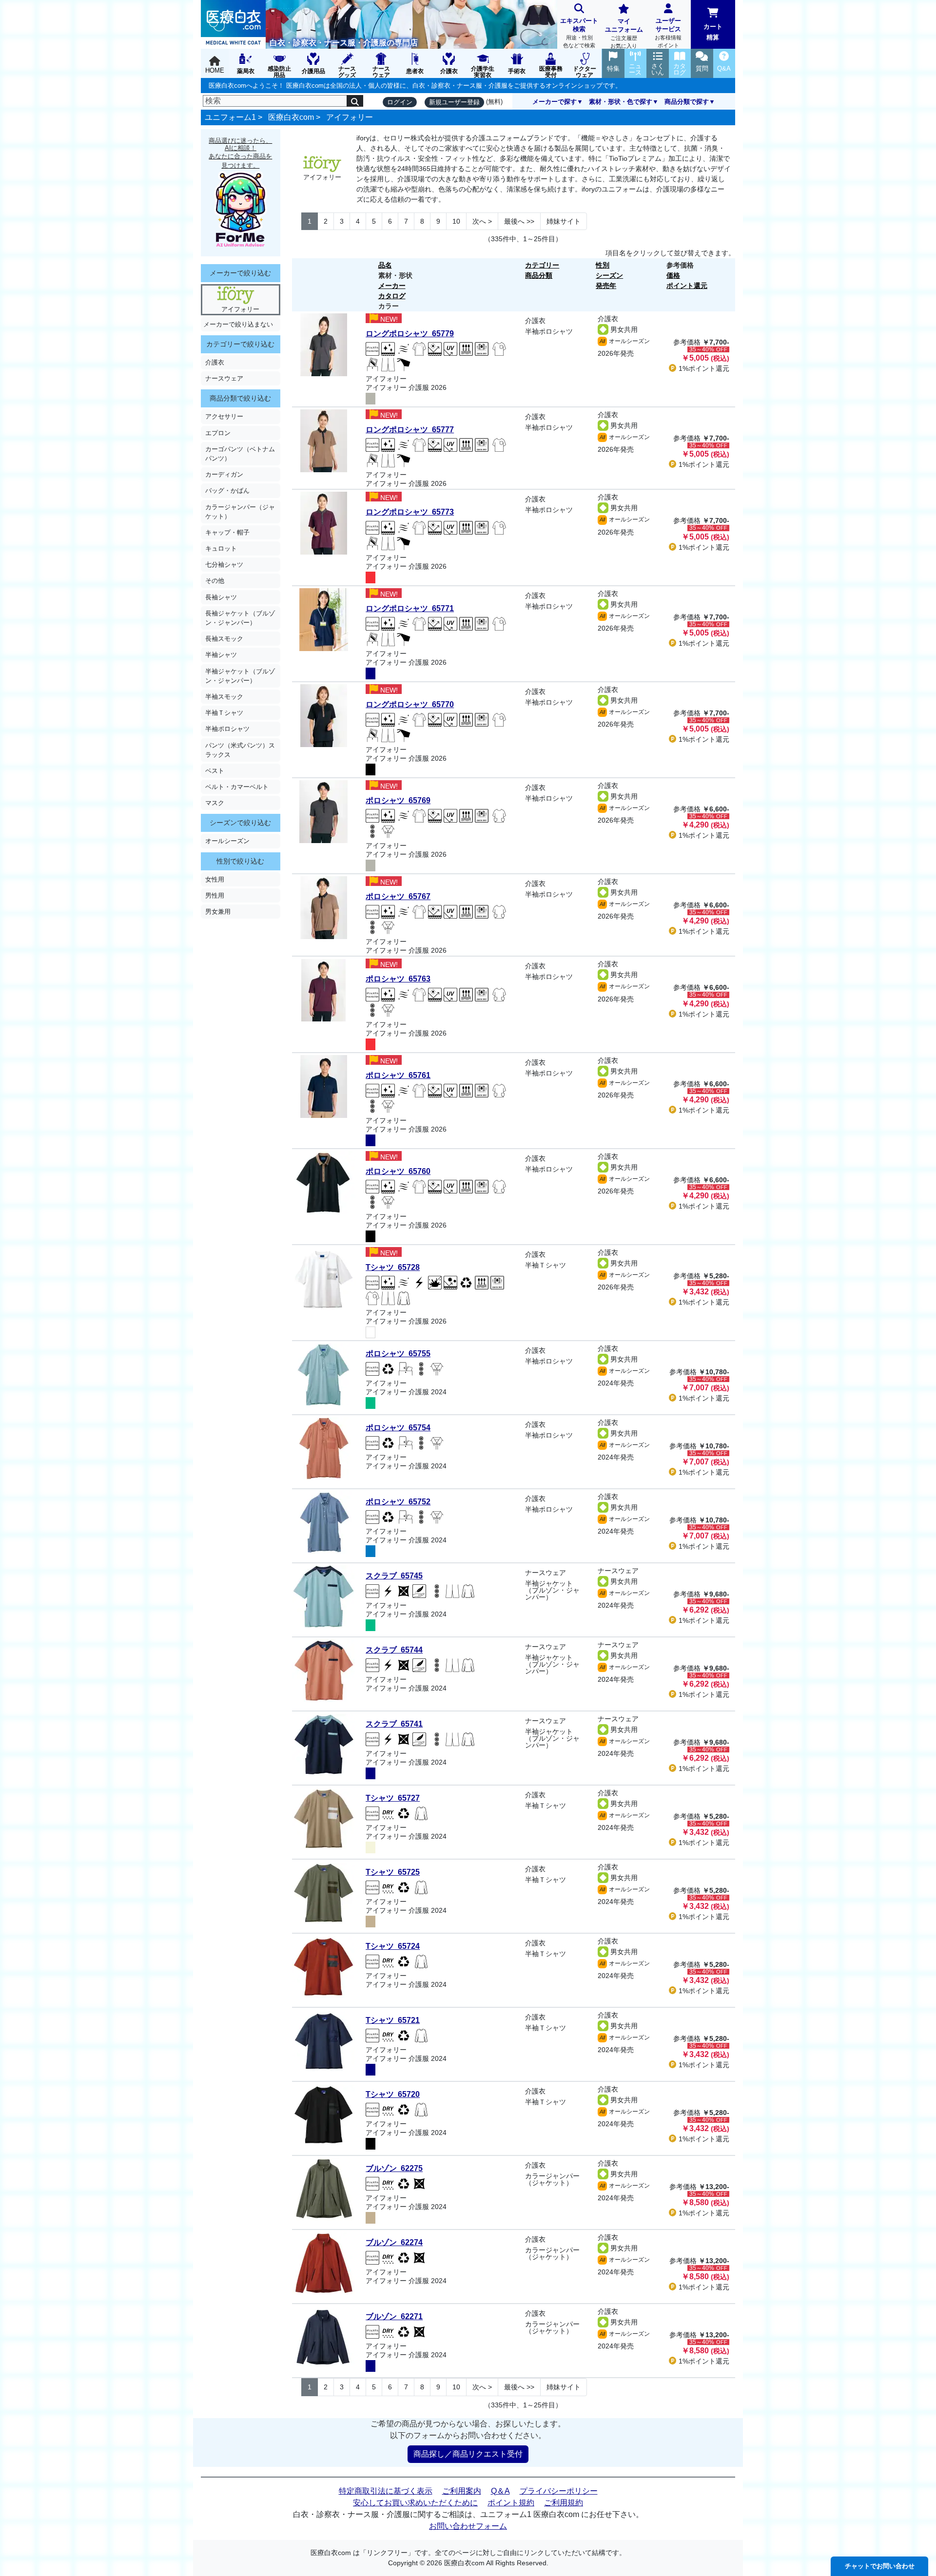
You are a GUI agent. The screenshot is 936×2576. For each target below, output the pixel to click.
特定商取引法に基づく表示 (386, 2491)
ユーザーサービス (668, 33)
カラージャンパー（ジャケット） (240, 512)
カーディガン (224, 474)
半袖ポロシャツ (227, 729)
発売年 (606, 286)
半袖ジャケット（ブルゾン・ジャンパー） (240, 676)
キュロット (221, 548)
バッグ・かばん (227, 490)
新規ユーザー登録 (454, 102)
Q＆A (500, 2491)
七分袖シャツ (224, 565)
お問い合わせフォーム (468, 2526)
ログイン (400, 102)
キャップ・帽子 (227, 532)
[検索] (355, 101)
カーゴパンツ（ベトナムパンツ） (240, 454)
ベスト (215, 771)
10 (456, 221)
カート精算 (713, 32)
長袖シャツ (221, 597)
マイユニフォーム (624, 33)
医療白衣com (291, 117)
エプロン (218, 433)
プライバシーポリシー (559, 2491)
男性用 (215, 895)
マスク (215, 803)
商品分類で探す (687, 102)
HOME (215, 70)
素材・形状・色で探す (621, 102)
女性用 (215, 879)
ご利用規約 (564, 2503)
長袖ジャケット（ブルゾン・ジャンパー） (240, 618)
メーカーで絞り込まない (238, 324)
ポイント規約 (511, 2503)
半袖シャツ (221, 655)
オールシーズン (227, 841)
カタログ (392, 296)
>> (519, 221)
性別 (603, 265)
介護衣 (215, 362)
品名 (385, 265)
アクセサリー (224, 416)
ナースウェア (224, 378)
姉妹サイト (564, 221)
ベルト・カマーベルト (237, 787)
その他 (215, 581)
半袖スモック (224, 697)
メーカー (392, 286)
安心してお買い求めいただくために (415, 2503)
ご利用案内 (462, 2491)
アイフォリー (350, 117)
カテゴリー (542, 265)
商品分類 (539, 275)
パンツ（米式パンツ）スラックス (240, 750)
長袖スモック (224, 639)
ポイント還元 (687, 286)
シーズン (609, 275)
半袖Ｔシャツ (224, 713)
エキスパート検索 (579, 33)
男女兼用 (218, 912)
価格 (673, 275)
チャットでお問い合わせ (880, 2566)
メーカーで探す (555, 102)
